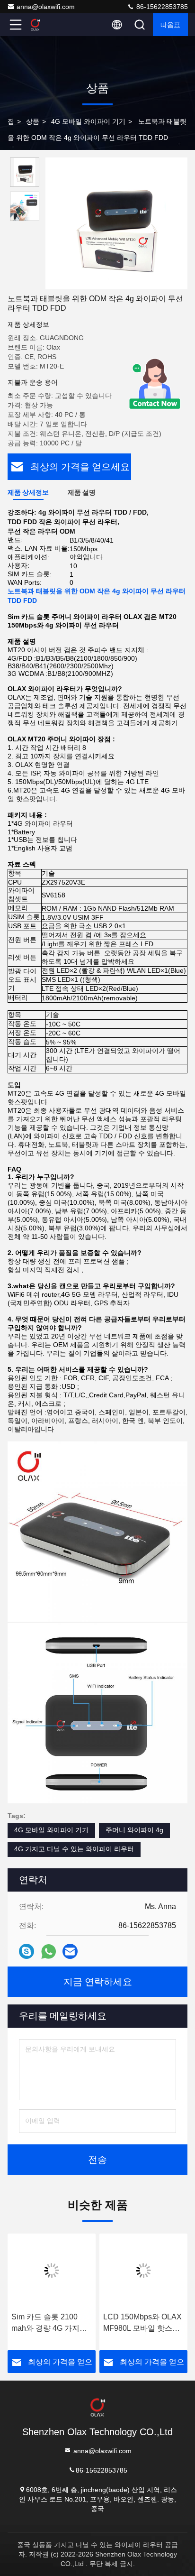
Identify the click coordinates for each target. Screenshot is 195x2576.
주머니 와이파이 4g (134, 1830)
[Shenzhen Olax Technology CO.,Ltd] (47, 25)
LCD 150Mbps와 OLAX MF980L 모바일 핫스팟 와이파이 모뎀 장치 (142, 2323)
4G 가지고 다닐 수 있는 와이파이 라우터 (74, 1849)
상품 (33, 121)
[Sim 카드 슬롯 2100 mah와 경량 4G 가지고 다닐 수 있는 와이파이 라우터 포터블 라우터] (52, 2271)
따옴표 (170, 25)
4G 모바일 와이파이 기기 (88, 121)
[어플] (49, 1952)
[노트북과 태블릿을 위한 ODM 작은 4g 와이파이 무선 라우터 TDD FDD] (116, 223)
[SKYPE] (27, 1951)
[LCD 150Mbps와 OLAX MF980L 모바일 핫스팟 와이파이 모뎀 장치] (143, 2271)
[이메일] (70, 1951)
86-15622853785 (161, 7)
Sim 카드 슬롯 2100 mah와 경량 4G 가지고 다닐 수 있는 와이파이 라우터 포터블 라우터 (49, 2323)
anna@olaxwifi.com (46, 7)
